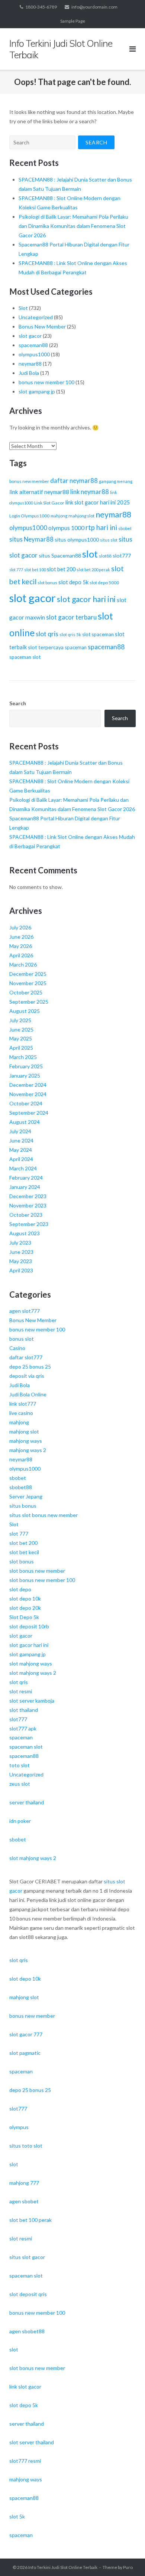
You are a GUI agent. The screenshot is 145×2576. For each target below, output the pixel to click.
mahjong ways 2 (28, 1450)
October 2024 (26, 1103)
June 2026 (21, 937)
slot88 (105, 556)
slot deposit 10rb (29, 1626)
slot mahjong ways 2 (33, 1673)
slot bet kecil (24, 1552)
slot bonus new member (37, 1571)
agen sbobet (24, 2201)
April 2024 (21, 1159)
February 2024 (26, 1178)
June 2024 (21, 1140)
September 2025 (29, 1002)
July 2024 (20, 1131)
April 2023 (21, 1270)
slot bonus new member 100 (42, 1580)
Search (18, 703)
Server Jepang (26, 1496)
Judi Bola (29, 373)
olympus (19, 2127)
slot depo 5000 (104, 583)
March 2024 (23, 1168)
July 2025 (20, 1020)
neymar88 (30, 364)
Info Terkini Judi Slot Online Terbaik (63, 2567)
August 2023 (25, 1233)
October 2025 (26, 992)
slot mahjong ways (31, 1663)
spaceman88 (33, 345)
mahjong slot (81, 516)
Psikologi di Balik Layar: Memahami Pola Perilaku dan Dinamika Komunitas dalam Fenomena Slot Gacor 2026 (73, 226)
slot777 (122, 555)
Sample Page (73, 21)
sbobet (125, 528)
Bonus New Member (42, 326)
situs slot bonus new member (43, 1515)
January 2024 (25, 1187)
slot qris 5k (70, 635)
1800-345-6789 (41, 7)
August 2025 (25, 1011)
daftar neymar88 (74, 481)
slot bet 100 (35, 570)
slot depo (20, 1589)
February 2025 (26, 1066)
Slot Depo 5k (24, 1617)
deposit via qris (27, 1376)
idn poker (20, 1821)
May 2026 (21, 946)
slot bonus (47, 583)
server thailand (27, 1802)
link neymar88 (90, 492)
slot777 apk (23, 1728)
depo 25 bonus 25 (30, 1367)
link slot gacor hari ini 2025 (98, 502)
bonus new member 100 (46, 382)
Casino (17, 1348)
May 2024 (21, 1150)
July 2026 (20, 927)
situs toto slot (26, 2146)
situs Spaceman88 (60, 555)
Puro (128, 2567)
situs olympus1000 (77, 540)
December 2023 (28, 1196)
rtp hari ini (101, 527)
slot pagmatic (25, 2053)
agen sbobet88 (27, 2331)
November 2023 (28, 1205)
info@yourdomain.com (94, 7)
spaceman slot (25, 657)
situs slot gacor (27, 2257)
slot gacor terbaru (71, 617)
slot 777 (16, 570)
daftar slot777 (26, 1357)
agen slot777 (25, 1311)
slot (90, 554)
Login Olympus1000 (29, 516)
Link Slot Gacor (49, 503)
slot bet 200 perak (93, 570)
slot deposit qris (28, 2294)
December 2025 (28, 974)
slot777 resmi (25, 2461)
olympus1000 (34, 354)
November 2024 (28, 1094)
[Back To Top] (127, 2558)
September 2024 (29, 1113)
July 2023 (20, 1243)
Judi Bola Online (28, 1394)
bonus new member (29, 481)
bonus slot (22, 1339)
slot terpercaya (46, 647)
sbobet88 (21, 1487)
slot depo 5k (73, 582)
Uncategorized (36, 317)
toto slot (20, 1765)
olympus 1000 (66, 528)
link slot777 (23, 1404)
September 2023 (29, 1224)
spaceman (76, 647)
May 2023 (21, 1261)
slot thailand (24, 1710)
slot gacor (30, 336)
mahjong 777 (24, 2183)
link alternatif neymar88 (39, 492)
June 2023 (21, 1252)
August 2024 (25, 1122)
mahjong (59, 516)
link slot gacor (25, 2387)
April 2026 (21, 955)
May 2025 (21, 1038)
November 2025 (28, 983)
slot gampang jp (37, 391)
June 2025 (21, 1029)
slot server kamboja (32, 1701)
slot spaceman (98, 634)
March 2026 (23, 965)
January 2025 (25, 1075)
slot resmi (21, 1691)
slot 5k (17, 2516)
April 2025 (21, 1048)
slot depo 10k (25, 1598)
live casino (21, 1413)
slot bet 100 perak (30, 2220)
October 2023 (26, 1215)
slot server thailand (32, 2442)
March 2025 (23, 1057)
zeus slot (20, 1784)
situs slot (109, 540)
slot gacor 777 (26, 2034)
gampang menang (116, 481)
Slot (23, 308)
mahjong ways (26, 1441)
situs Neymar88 (31, 539)
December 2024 (28, 1085)
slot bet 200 (61, 569)
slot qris (47, 634)
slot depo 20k (25, 1608)
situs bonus (23, 1506)
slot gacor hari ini (86, 599)
